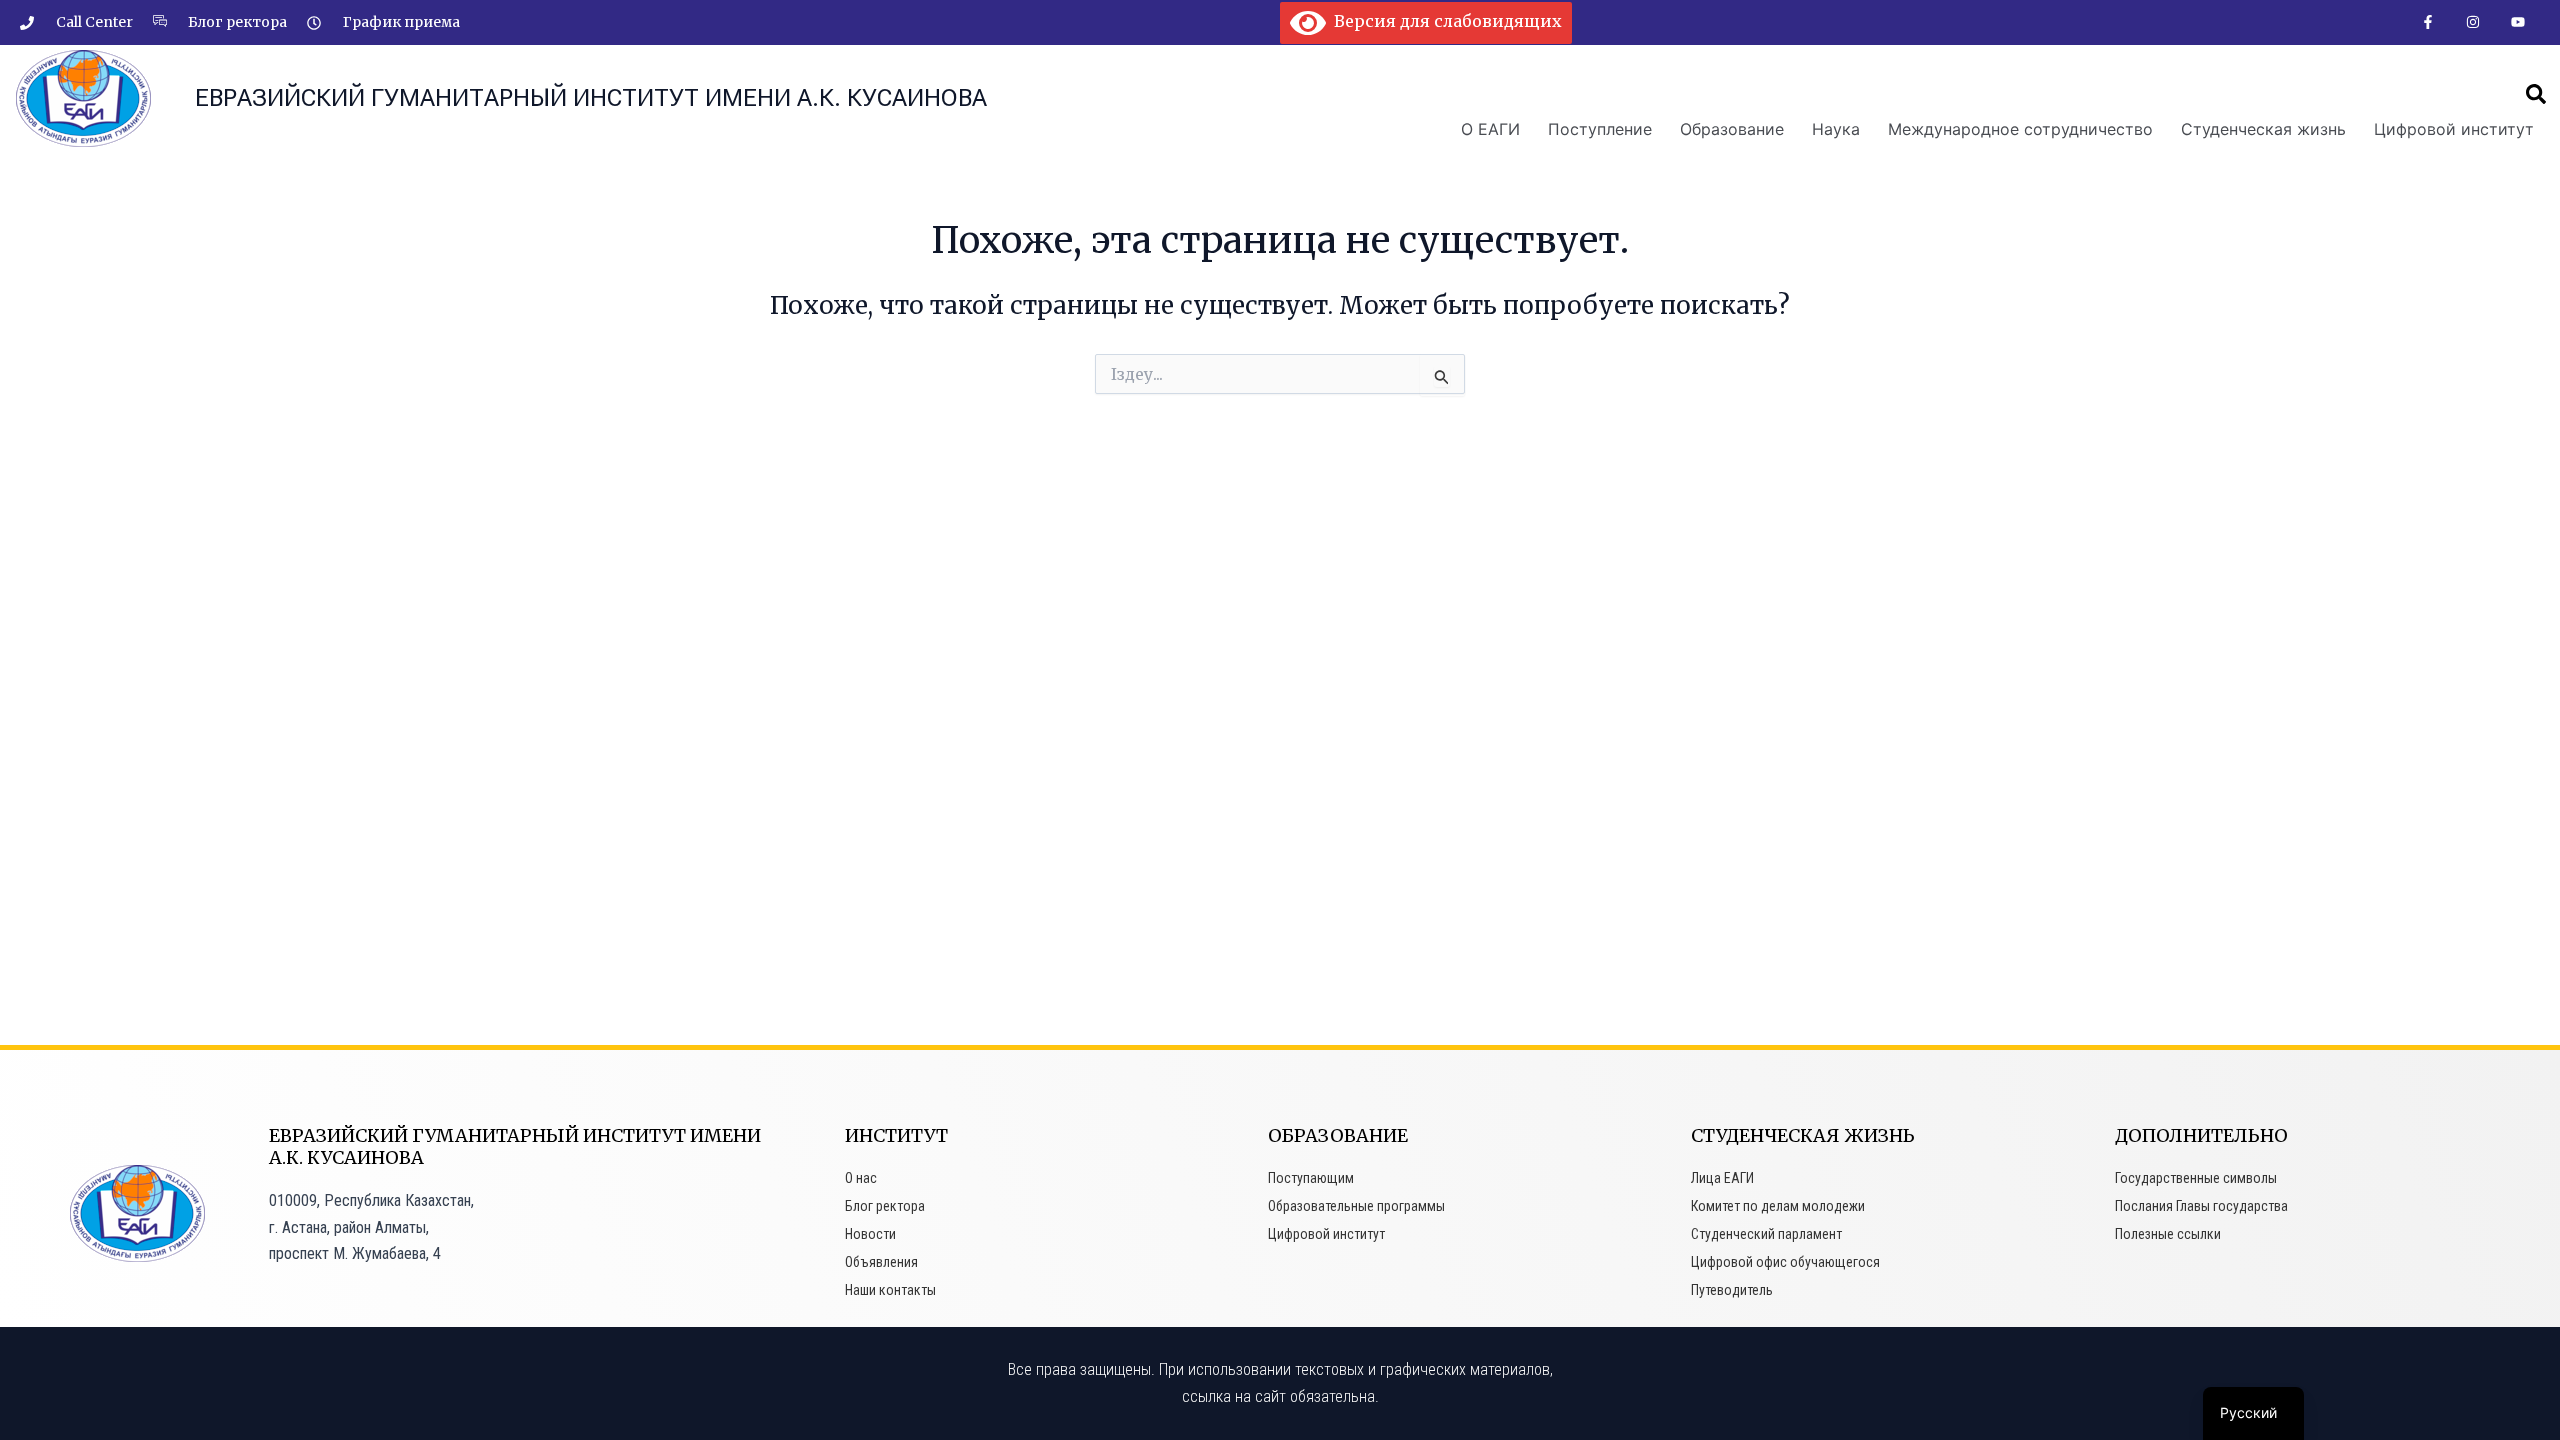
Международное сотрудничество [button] (2020, 129)
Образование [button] (1732, 129)
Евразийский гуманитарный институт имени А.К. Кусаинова (591, 98)
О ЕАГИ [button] (1490, 129)
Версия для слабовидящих (1444, 21)
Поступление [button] (1600, 129)
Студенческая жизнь (2263, 129)
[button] (2536, 94)
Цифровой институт (2454, 129)
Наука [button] (1836, 129)
